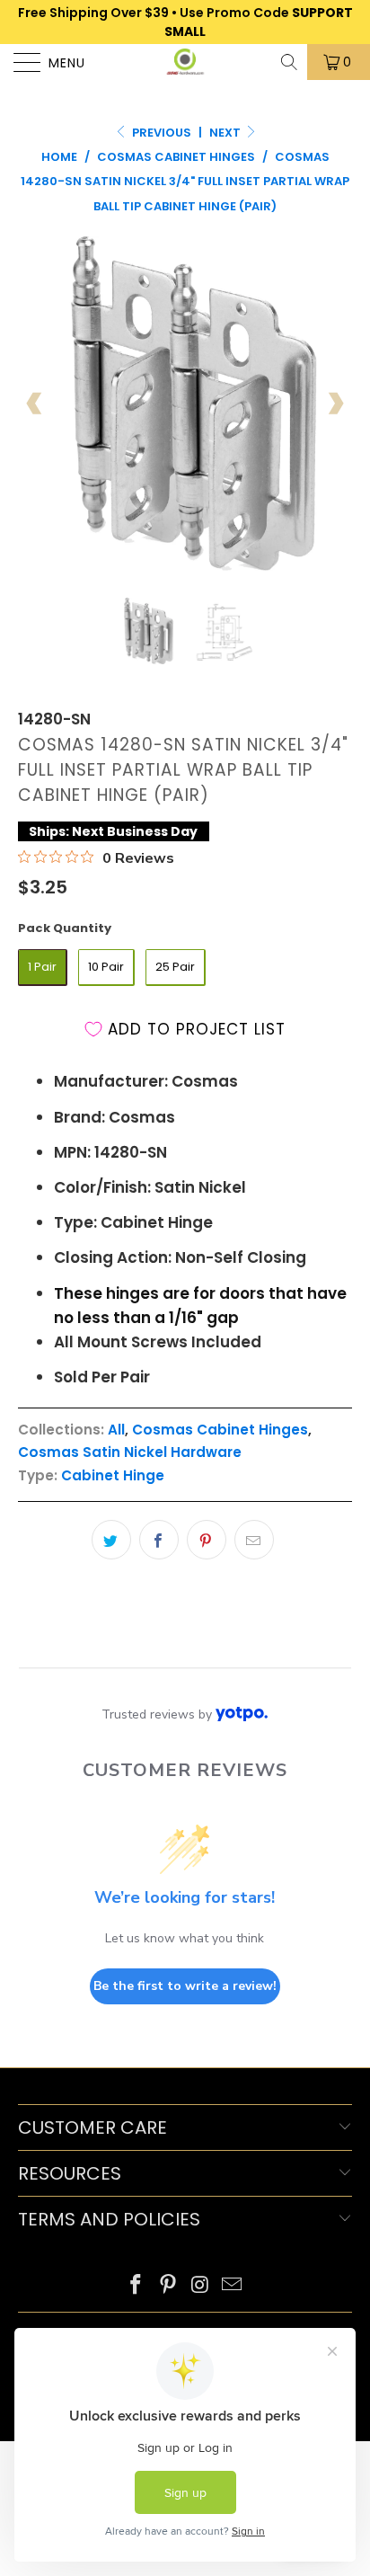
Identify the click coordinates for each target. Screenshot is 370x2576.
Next (226, 133)
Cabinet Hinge (113, 1475)
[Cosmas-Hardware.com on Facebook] (137, 2286)
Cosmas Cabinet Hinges (220, 1430)
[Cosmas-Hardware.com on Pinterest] (168, 2286)
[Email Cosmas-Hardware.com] (233, 2286)
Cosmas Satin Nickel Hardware (130, 1452)
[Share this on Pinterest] (207, 1540)
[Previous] (35, 404)
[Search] (291, 62)
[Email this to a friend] (254, 1540)
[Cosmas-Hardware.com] (185, 62)
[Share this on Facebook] (159, 1540)
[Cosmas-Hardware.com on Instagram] (200, 2286)
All (116, 1430)
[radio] (43, 968)
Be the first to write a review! (185, 1986)
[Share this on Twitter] (111, 1540)
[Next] (335, 404)
